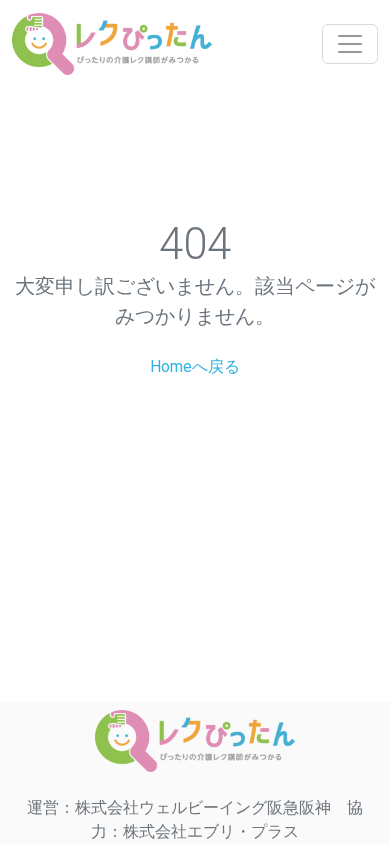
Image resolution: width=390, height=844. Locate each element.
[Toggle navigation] (350, 44)
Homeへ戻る (195, 366)
